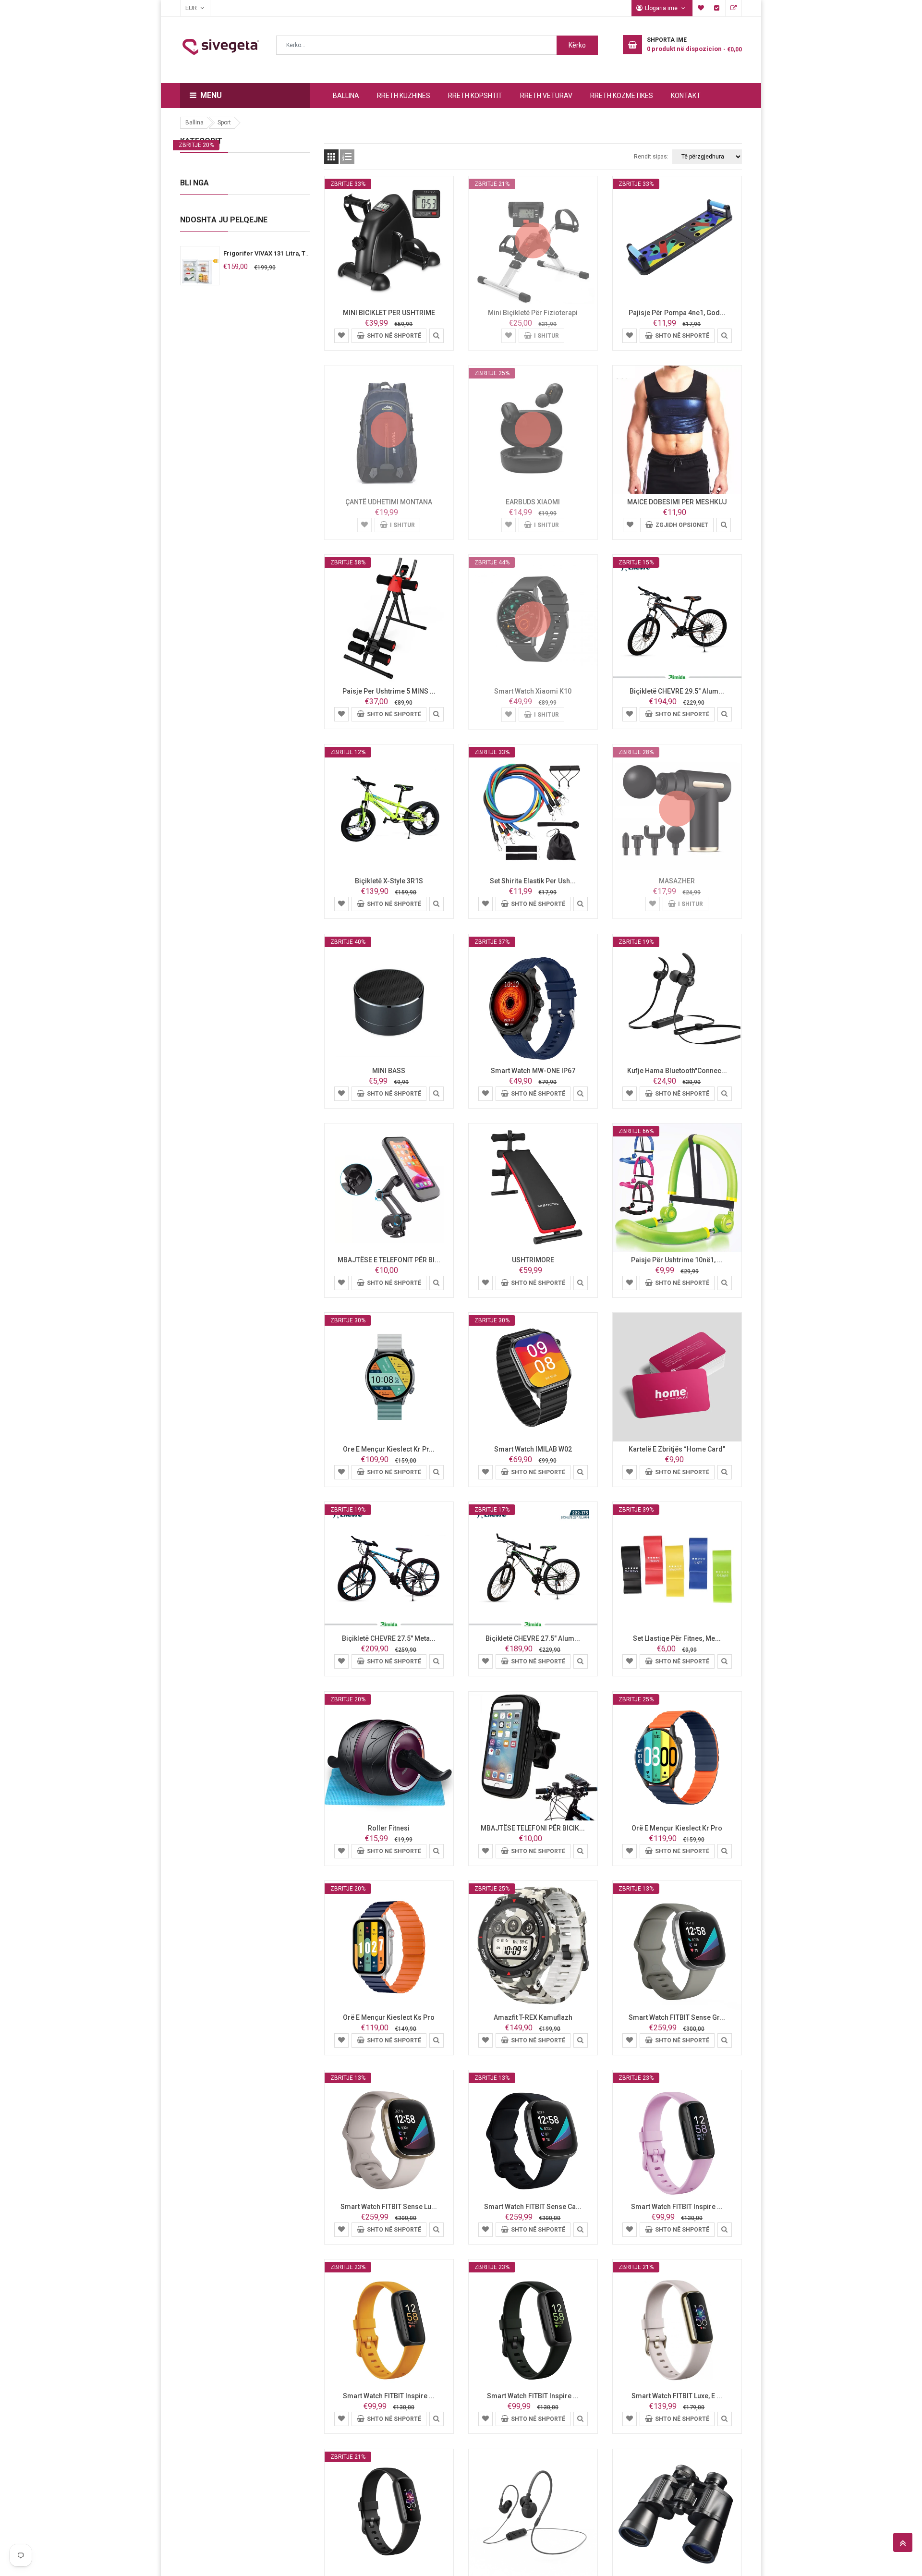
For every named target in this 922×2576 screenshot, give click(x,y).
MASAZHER (677, 881)
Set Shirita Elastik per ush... (533, 881)
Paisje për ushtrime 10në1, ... (677, 1260)
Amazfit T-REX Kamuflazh (533, 2017)
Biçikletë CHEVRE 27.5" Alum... (533, 1638)
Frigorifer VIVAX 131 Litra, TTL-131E (276, 253)
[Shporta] (341, 335)
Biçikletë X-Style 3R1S (389, 881)
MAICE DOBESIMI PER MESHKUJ (677, 502)
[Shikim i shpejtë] (437, 335)
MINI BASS (389, 1071)
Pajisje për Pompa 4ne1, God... (677, 313)
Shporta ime (701, 8)
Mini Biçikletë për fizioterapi (533, 313)
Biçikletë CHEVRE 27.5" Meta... (389, 1638)
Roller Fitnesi (389, 1828)
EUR (186, 8)
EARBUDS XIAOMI (533, 502)
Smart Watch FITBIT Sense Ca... (533, 2207)
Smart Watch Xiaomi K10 (533, 691)
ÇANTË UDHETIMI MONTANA (389, 502)
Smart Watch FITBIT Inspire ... (677, 2207)
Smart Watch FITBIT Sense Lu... (389, 2207)
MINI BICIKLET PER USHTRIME (389, 313)
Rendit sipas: (651, 157)
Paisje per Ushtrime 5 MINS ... (389, 691)
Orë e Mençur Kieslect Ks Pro (389, 2017)
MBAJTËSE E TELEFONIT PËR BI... (389, 1260)
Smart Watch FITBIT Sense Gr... (677, 2017)
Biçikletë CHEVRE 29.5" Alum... (677, 691)
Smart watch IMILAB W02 (533, 1449)
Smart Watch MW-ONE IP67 (533, 1071)
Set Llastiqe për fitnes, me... (677, 1638)
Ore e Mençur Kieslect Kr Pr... (389, 1449)
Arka (717, 8)
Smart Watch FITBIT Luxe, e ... (677, 2396)
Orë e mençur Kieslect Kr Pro (677, 1828)
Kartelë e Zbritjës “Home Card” (677, 1449)
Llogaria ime (662, 8)
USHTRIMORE (533, 1260)
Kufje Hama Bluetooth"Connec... (677, 1071)
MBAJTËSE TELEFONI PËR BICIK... (533, 1828)
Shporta (734, 8)
